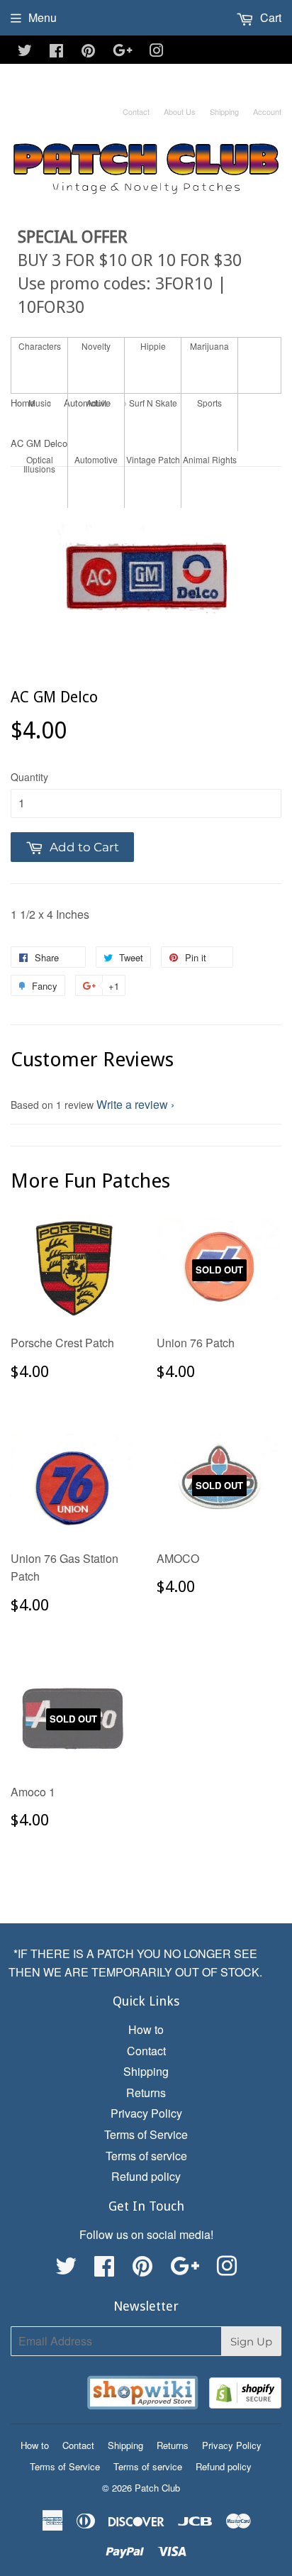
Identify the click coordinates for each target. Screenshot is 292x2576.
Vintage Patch (153, 459)
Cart (269, 17)
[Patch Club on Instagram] (157, 51)
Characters (40, 346)
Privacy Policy (146, 2113)
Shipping (224, 111)
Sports (209, 403)
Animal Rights (210, 459)
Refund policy (146, 2176)
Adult (96, 403)
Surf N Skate (153, 403)
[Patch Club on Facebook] (56, 51)
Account (267, 111)
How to (146, 2029)
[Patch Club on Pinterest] (88, 51)
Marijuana (209, 346)
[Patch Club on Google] (123, 51)
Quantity (29, 777)
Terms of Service (146, 2134)
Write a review (132, 1104)
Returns (146, 2093)
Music (40, 403)
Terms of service (146, 2156)
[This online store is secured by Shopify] (245, 2395)
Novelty (96, 346)
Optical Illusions (39, 464)
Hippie (153, 346)
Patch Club (157, 2488)
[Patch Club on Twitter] (25, 51)
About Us (180, 111)
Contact (136, 111)
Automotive (96, 459)
